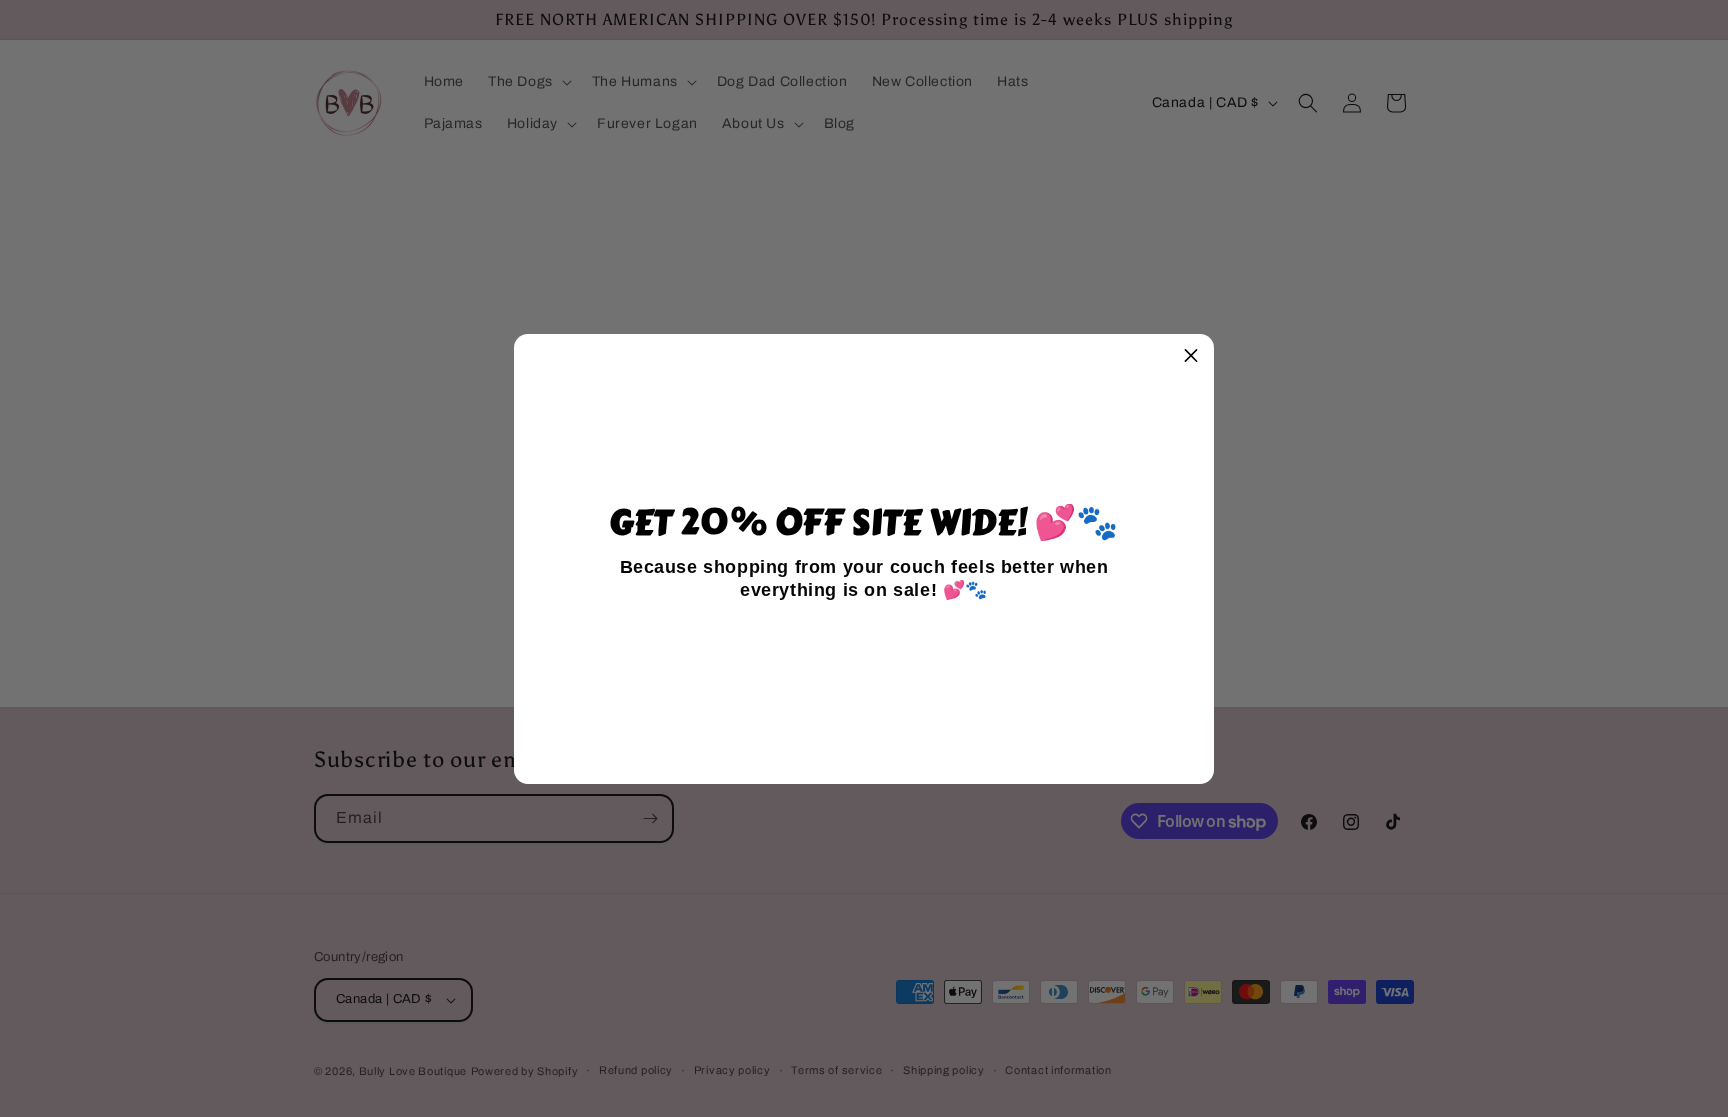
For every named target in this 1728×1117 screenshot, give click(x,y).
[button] (1191, 357)
